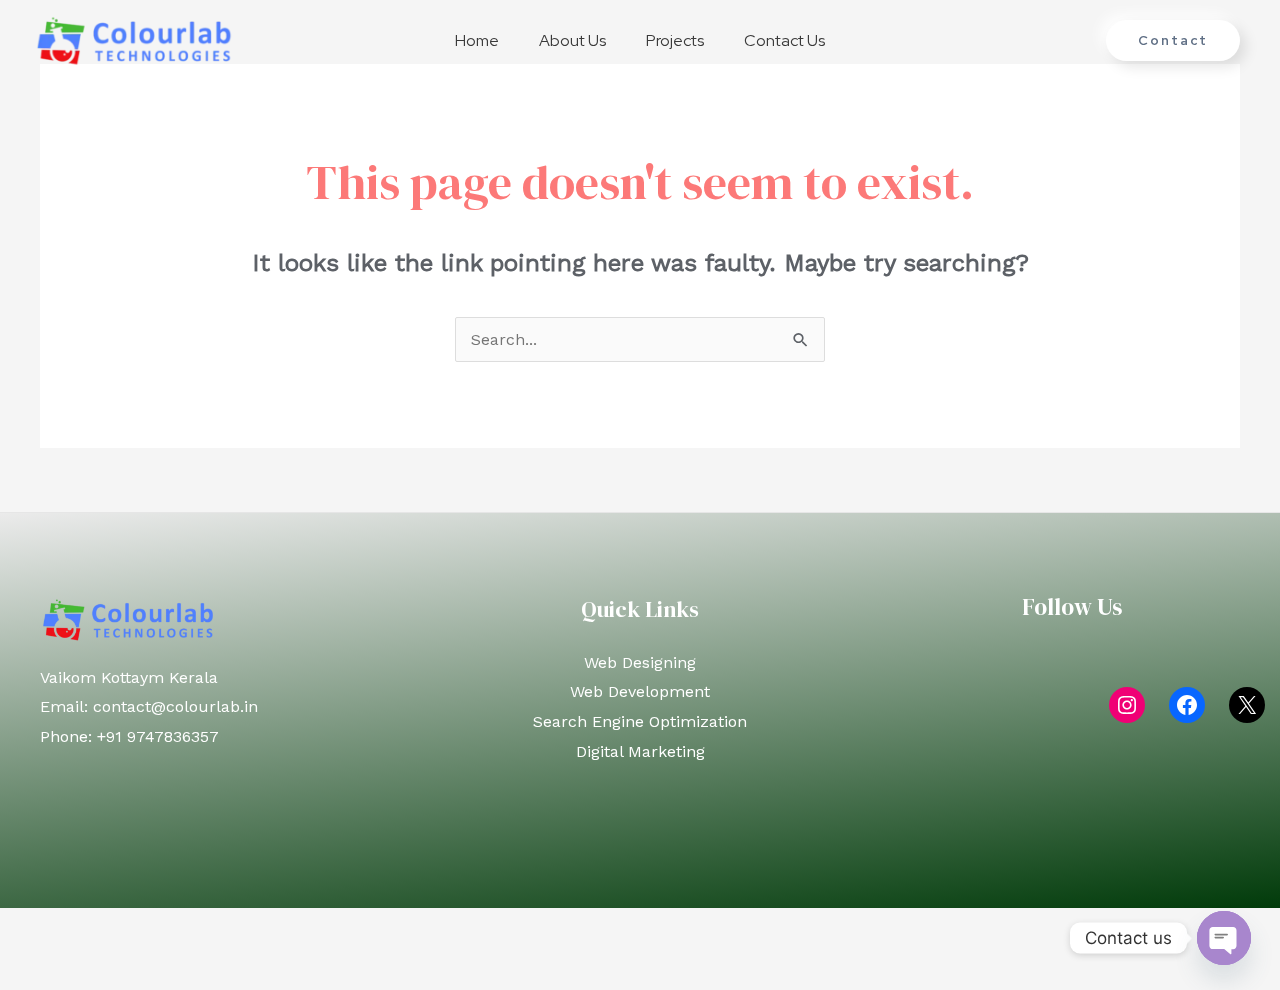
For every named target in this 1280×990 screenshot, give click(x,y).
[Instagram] (1127, 705)
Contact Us (784, 40)
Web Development (640, 691)
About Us (572, 40)
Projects (675, 40)
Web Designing (640, 662)
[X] (1247, 705)
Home (477, 40)
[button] (1173, 40)
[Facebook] (1187, 705)
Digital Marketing (640, 751)
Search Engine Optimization (640, 721)
